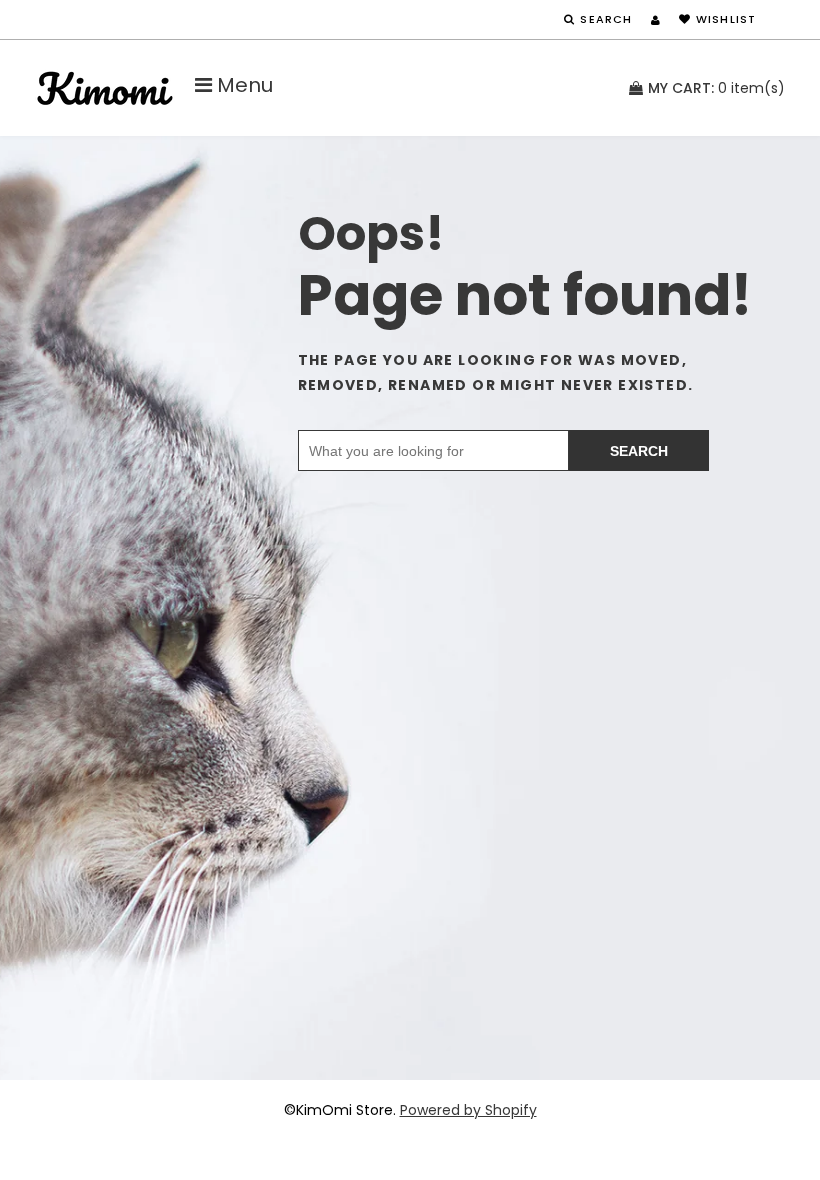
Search (639, 451)
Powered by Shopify (468, 1110)
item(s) (716, 88)
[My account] (655, 20)
